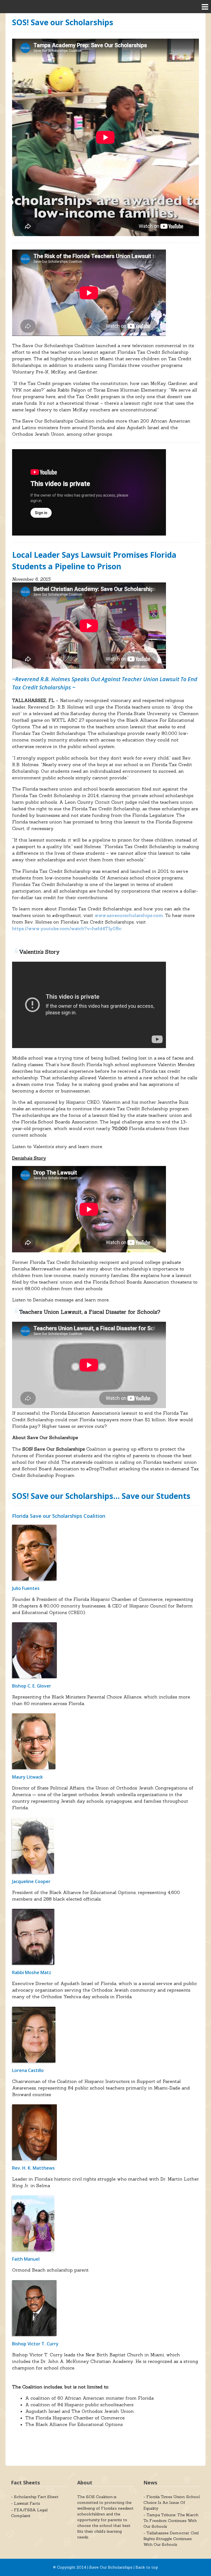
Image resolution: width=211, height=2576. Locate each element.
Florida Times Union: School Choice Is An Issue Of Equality (172, 2503)
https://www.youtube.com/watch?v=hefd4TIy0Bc (67, 929)
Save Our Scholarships (111, 2567)
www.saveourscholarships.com (129, 915)
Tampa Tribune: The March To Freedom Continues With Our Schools (171, 2521)
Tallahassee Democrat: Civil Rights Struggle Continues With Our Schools (171, 2539)
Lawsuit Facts (27, 2503)
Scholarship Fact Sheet (36, 2497)
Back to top (147, 2567)
